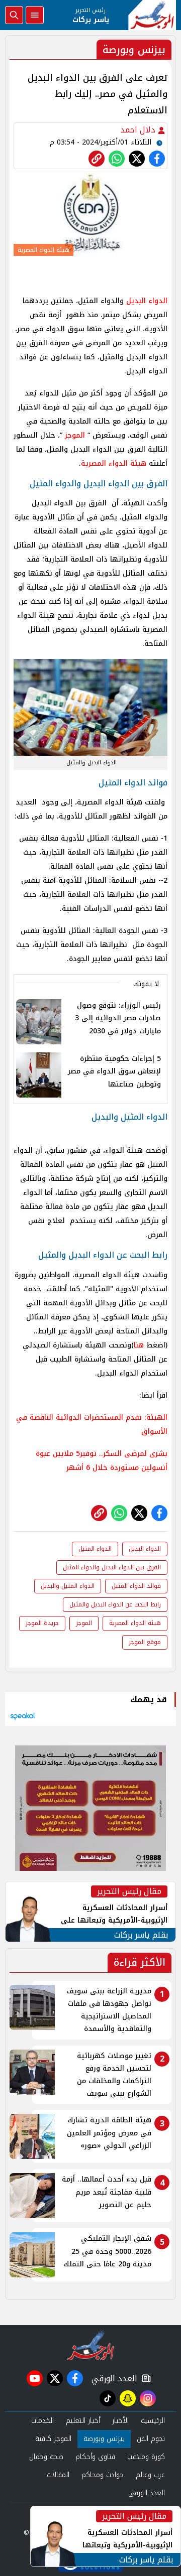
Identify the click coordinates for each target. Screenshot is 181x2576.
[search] (14, 15)
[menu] (35, 15)
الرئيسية (153, 2421)
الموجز (75, 435)
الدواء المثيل (95, 1549)
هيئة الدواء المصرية (114, 463)
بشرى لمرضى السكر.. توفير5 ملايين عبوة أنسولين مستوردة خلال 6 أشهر (102, 1461)
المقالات (58, 2475)
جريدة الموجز (42, 1623)
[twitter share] (137, 159)
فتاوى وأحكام (95, 2457)
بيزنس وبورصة (104, 2439)
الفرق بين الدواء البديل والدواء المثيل (112, 1567)
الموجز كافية (53, 2439)
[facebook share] (157, 159)
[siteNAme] (152, 15)
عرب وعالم (150, 2475)
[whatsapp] (97, 159)
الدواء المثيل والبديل (68, 1586)
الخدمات (42, 2421)
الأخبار (120, 2421)
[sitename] (91, 2345)
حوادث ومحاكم (103, 2475)
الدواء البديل (147, 301)
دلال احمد (139, 130)
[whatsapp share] (117, 159)
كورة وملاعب (146, 2457)
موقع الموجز (145, 1642)
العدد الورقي (112, 2379)
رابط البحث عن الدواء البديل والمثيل (115, 1604)
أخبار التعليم (83, 2421)
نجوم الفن (151, 2439)
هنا (139, 1345)
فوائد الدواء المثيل (136, 1586)
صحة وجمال (46, 2457)
